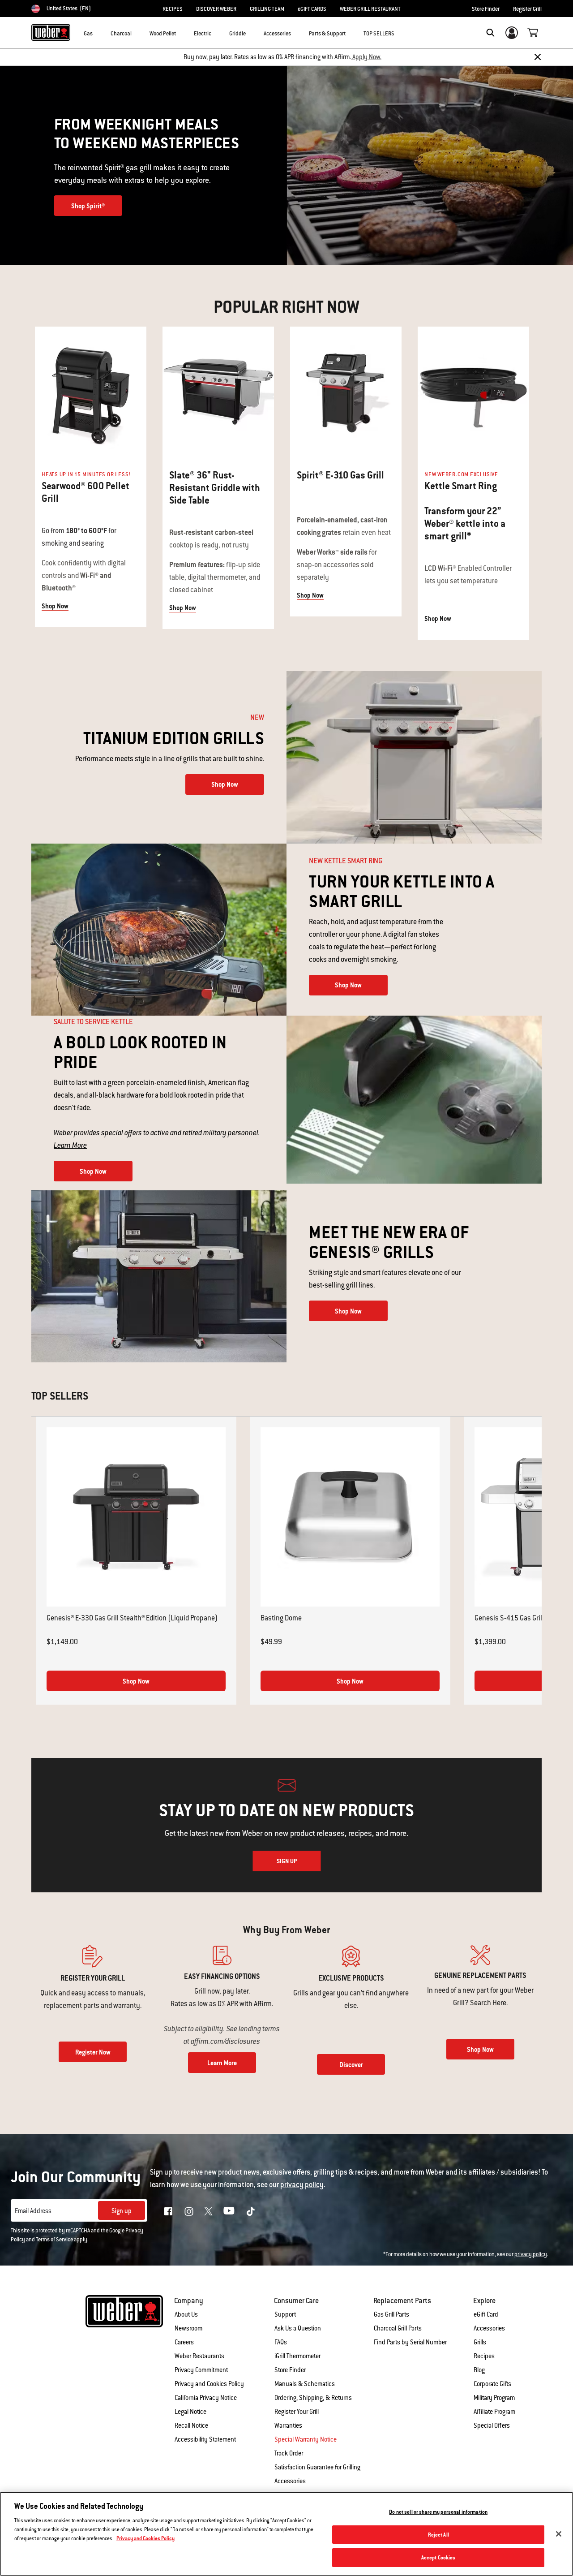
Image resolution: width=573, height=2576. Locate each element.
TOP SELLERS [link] (379, 34)
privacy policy (531, 2254)
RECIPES (173, 9)
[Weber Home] (51, 32)
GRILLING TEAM (267, 9)
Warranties (288, 2425)
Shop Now (55, 606)
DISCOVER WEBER (216, 9)
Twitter (208, 2211)
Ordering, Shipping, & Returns (313, 2398)
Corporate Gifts (492, 2384)
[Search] (490, 33)
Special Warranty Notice (306, 2439)
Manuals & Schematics (305, 2384)
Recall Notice (191, 2425)
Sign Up (287, 1861)
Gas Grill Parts (391, 2314)
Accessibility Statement (205, 2439)
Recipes (484, 2356)
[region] (286, 2534)
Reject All (438, 2535)
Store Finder (486, 9)
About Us (186, 2314)
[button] (98, 32)
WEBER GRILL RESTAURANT (370, 9)
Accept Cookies (438, 2557)
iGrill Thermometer (297, 2356)
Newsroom (188, 2328)
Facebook (168, 2211)
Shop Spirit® (88, 206)
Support (285, 2314)
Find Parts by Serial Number (410, 2342)
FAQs (281, 2342)
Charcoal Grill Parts (398, 2328)
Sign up (122, 2211)
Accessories (489, 2328)
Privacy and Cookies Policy (209, 2384)
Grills (480, 2342)
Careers (184, 2342)
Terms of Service (54, 2240)
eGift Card (486, 2314)
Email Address (33, 2211)
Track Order (289, 2453)
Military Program (494, 2398)
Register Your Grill (297, 2412)
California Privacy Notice (206, 2398)
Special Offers (492, 2425)
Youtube (229, 2211)
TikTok (251, 2211)
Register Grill (527, 9)
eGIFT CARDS (312, 9)
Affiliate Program (494, 2412)
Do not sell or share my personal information (438, 2512)
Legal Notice (190, 2412)
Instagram (189, 2211)
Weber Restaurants (199, 2356)
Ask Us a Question (298, 2328)
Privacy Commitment (201, 2370)
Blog (479, 2370)
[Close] (538, 57)
